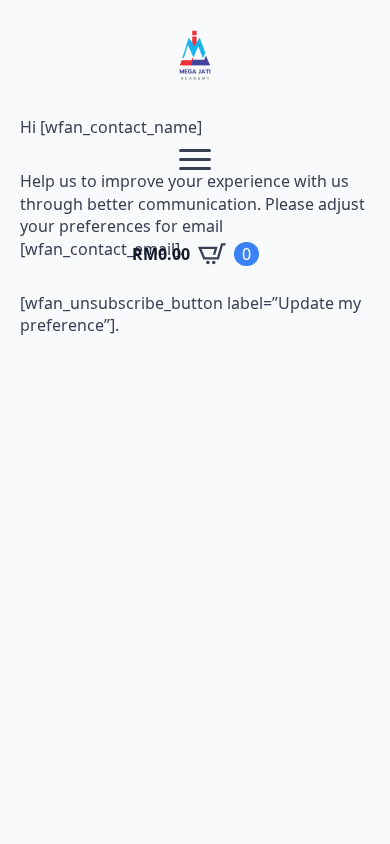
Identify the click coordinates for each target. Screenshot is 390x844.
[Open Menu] (195, 159)
